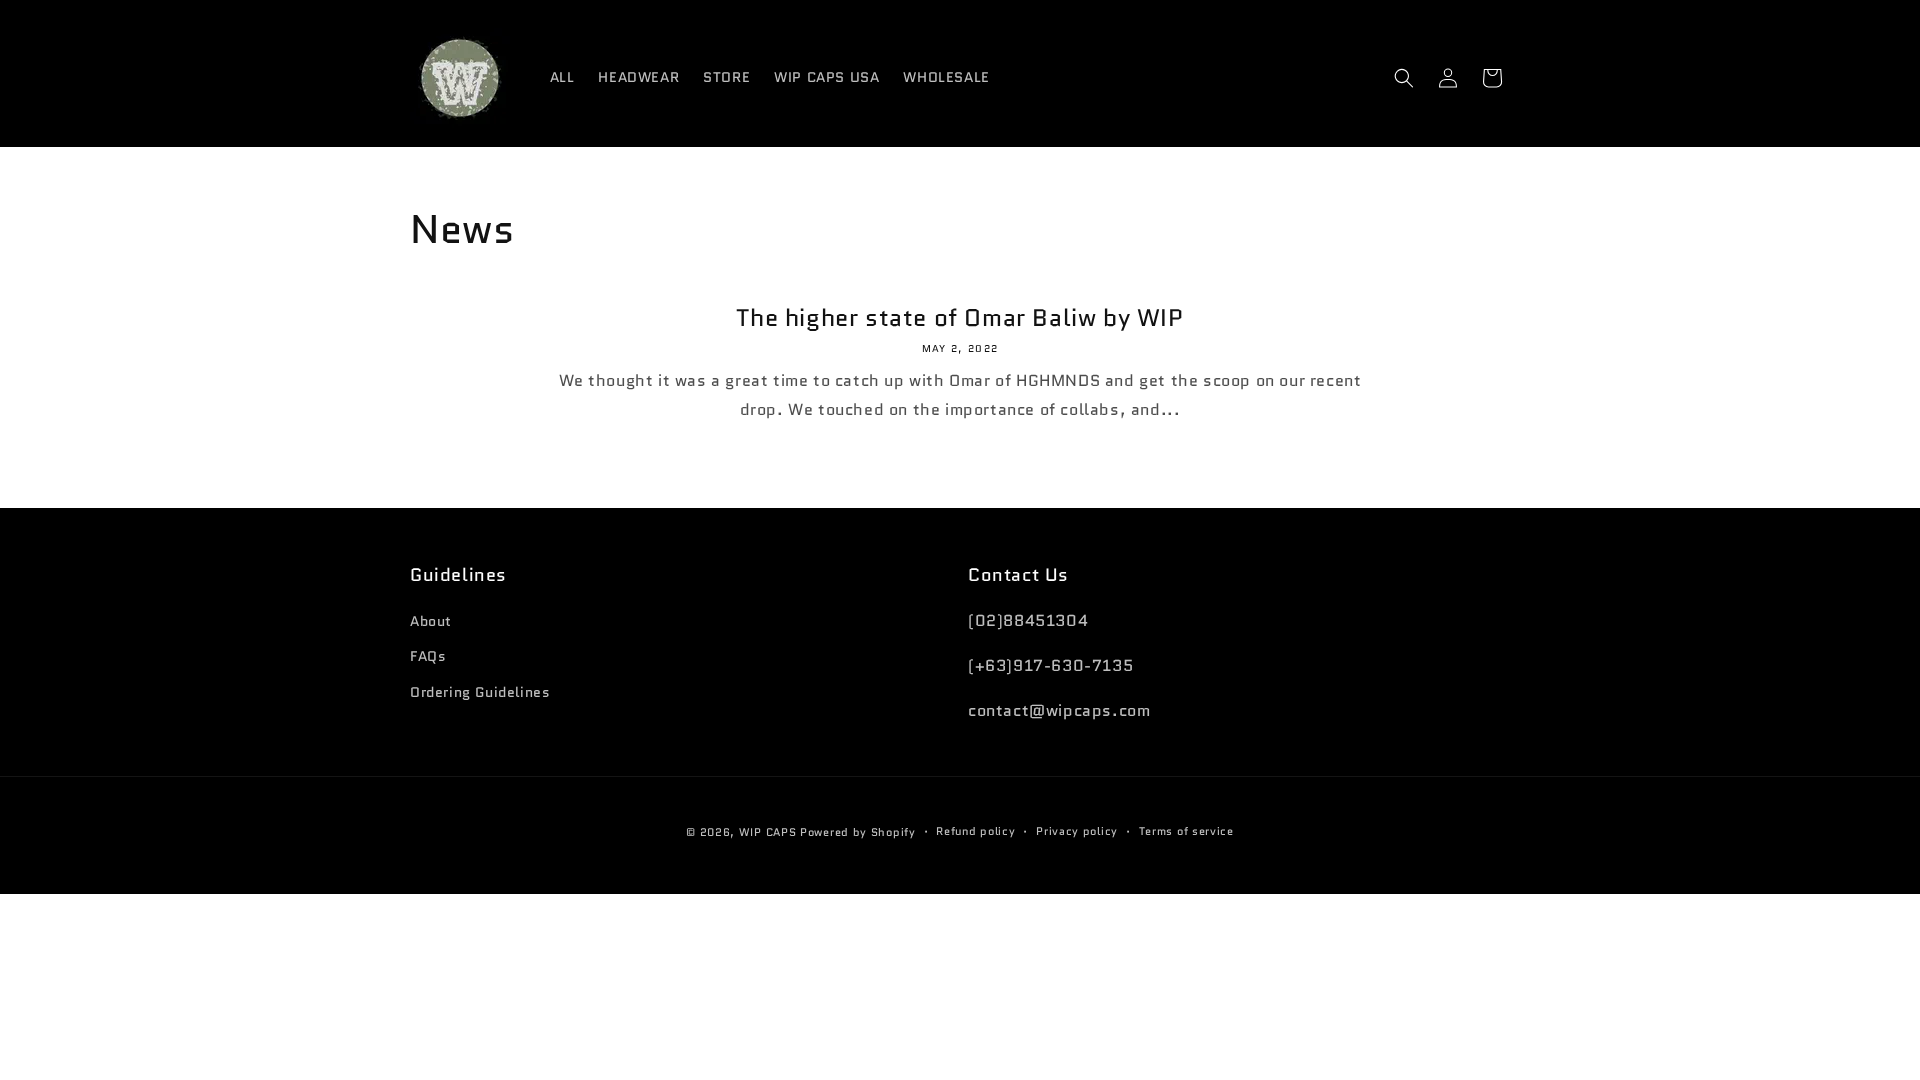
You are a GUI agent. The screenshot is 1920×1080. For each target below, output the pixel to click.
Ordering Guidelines (480, 692)
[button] (1404, 78)
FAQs (428, 656)
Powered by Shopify (858, 832)
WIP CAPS (768, 832)
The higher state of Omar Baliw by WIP (959, 317)
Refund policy (975, 831)
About (431, 621)
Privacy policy (1077, 831)
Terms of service (1186, 831)
